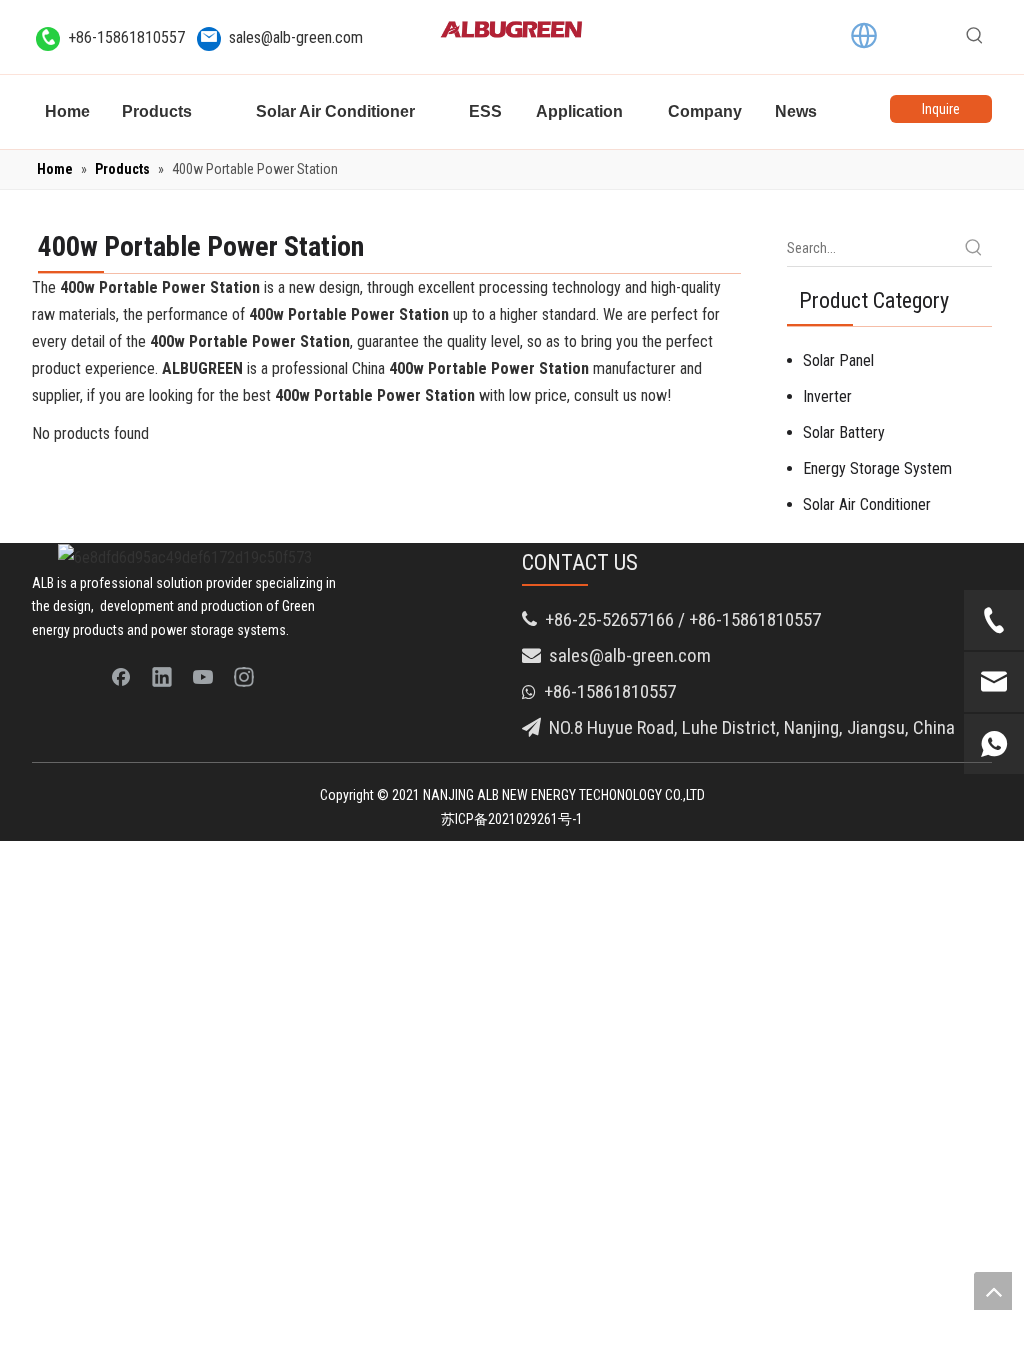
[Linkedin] (162, 676)
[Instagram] (244, 676)
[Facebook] (121, 676)
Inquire (941, 109)
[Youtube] (203, 676)
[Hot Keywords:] (975, 36)
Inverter (827, 396)
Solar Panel (838, 360)
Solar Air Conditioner (867, 504)
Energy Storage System (877, 468)
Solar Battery (844, 432)
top (993, 1291)
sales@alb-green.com (296, 37)
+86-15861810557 (126, 37)
